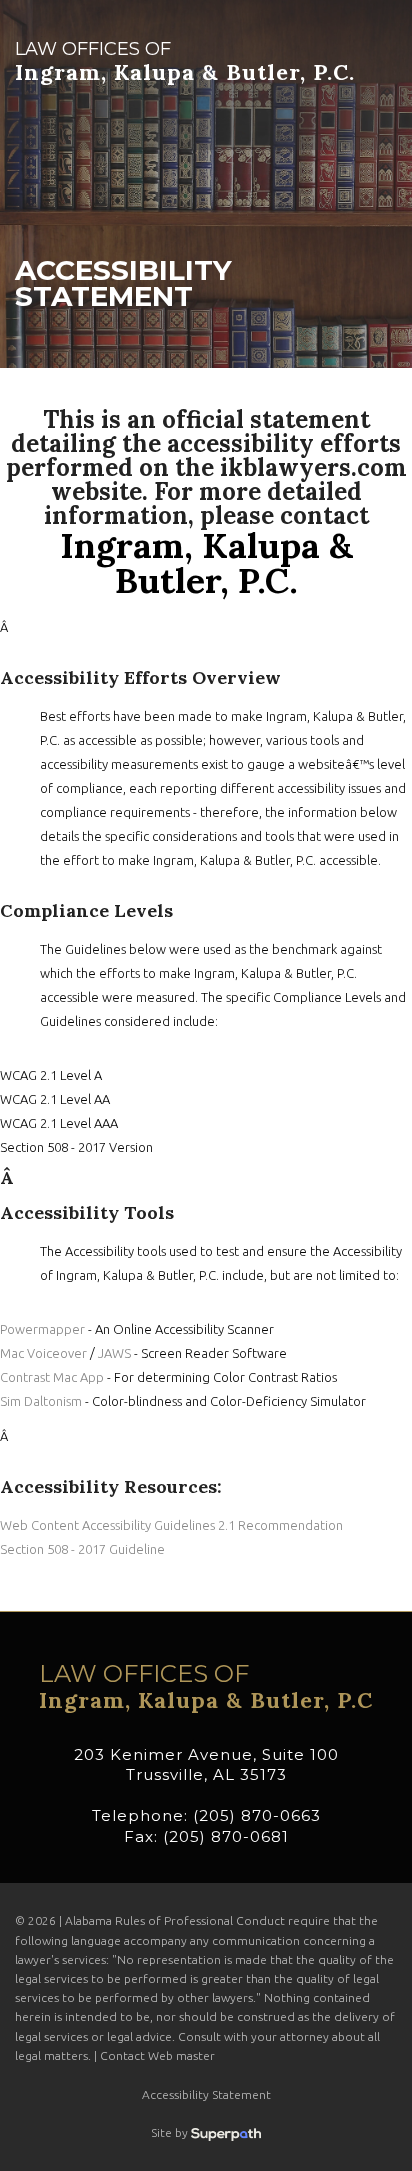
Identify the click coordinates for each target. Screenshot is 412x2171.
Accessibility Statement (206, 2094)
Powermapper (42, 1329)
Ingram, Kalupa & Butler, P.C (206, 1686)
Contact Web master (157, 2055)
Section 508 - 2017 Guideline (82, 1549)
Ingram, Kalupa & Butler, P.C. (185, 61)
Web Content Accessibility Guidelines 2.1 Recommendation (171, 1525)
